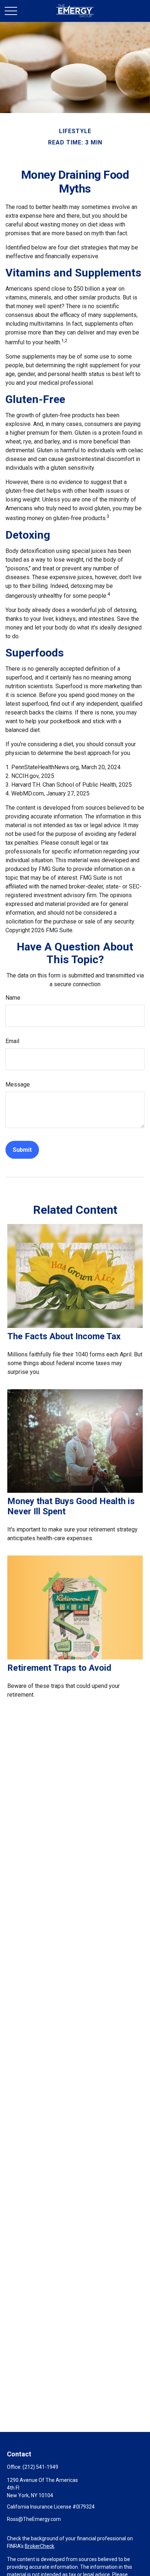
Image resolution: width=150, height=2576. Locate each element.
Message (18, 1084)
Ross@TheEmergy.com (34, 2519)
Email (12, 1041)
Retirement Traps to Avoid (59, 1668)
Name (13, 998)
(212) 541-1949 (40, 2467)
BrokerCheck (40, 2546)
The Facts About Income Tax (64, 1336)
